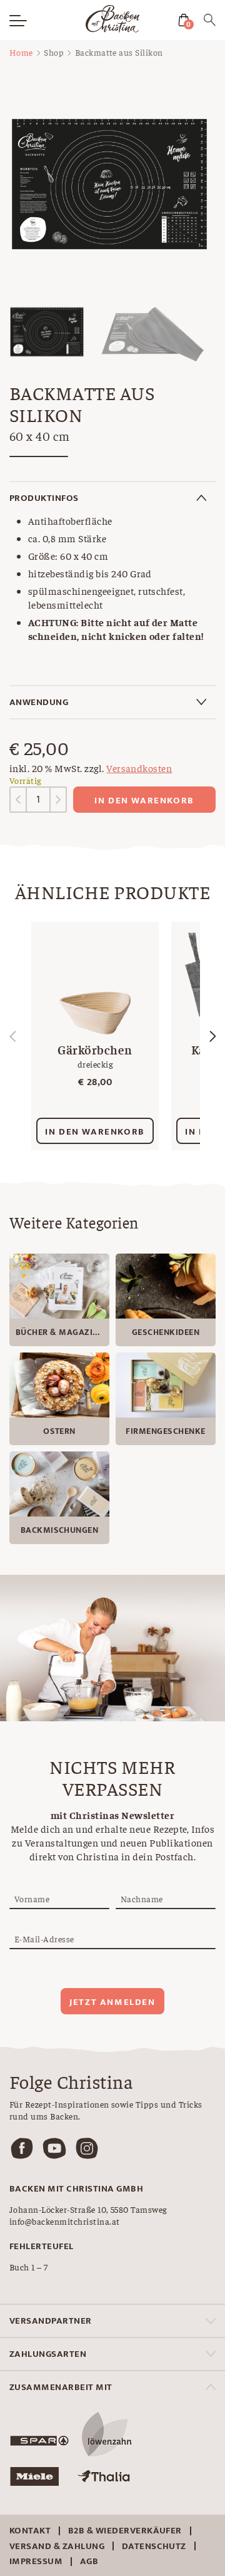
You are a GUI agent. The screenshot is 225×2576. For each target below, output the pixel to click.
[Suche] (210, 22)
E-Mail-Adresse (44, 1939)
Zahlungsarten (48, 2354)
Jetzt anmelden (112, 2002)
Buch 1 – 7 (29, 2267)
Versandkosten (139, 768)
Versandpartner (51, 2321)
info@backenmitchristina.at (64, 2221)
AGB (89, 2561)
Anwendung (39, 702)
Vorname (32, 1899)
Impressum (36, 2561)
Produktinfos (44, 498)
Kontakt (30, 2531)
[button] (212, 1036)
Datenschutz (154, 2546)
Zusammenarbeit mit (61, 2387)
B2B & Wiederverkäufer (125, 2531)
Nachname (142, 1899)
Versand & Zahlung (57, 2546)
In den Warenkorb (144, 801)
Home (21, 52)
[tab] (112, 498)
